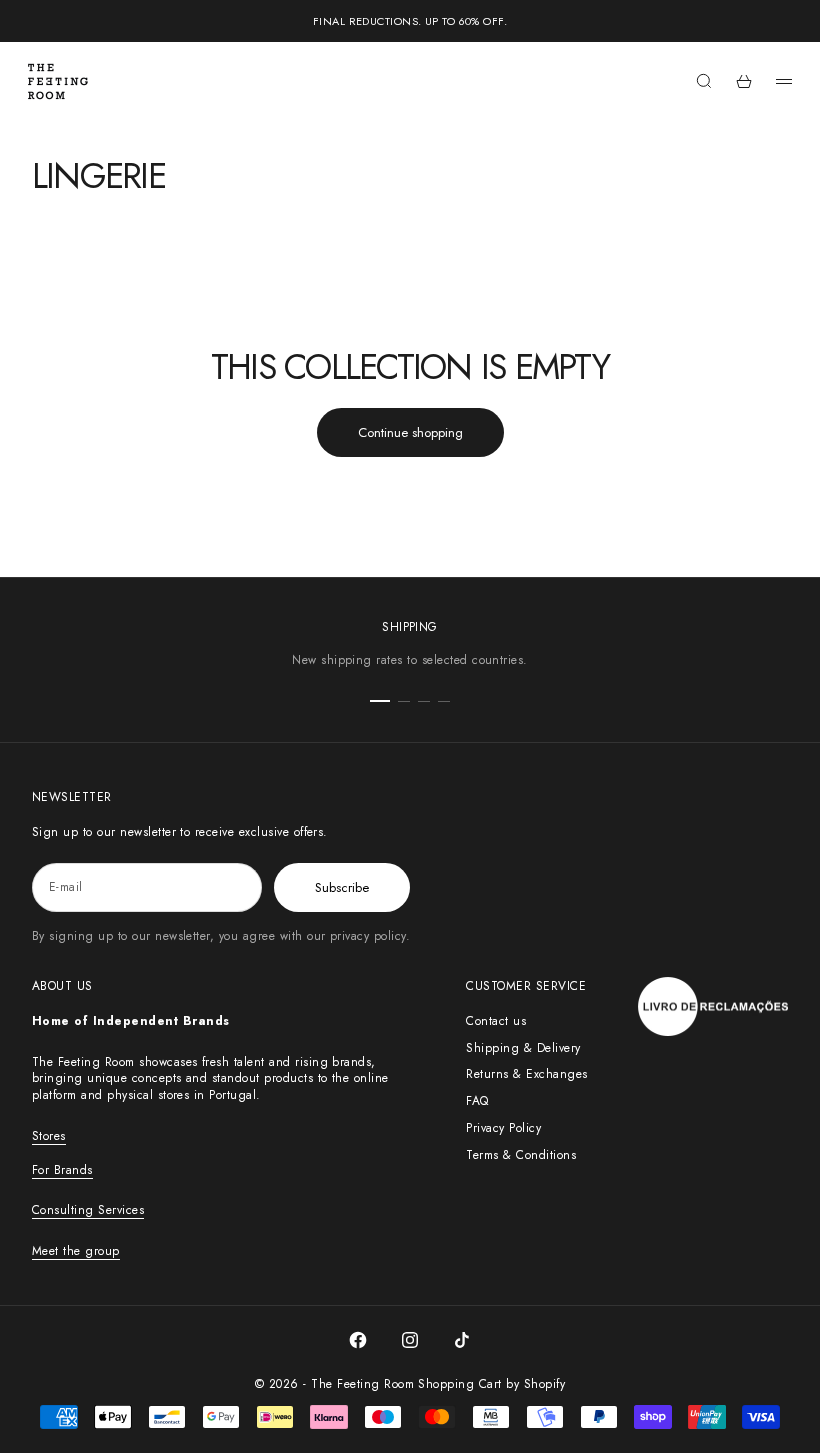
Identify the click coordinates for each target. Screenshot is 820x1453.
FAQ (477, 1101)
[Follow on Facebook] (358, 1340)
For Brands (62, 1170)
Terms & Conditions (521, 1155)
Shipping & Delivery (523, 1048)
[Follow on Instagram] (410, 1340)
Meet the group (76, 1251)
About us (62, 986)
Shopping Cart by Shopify (491, 1384)
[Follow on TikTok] (462, 1340)
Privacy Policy (503, 1128)
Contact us (496, 1021)
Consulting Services (88, 1210)
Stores (49, 1136)
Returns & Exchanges (526, 1074)
